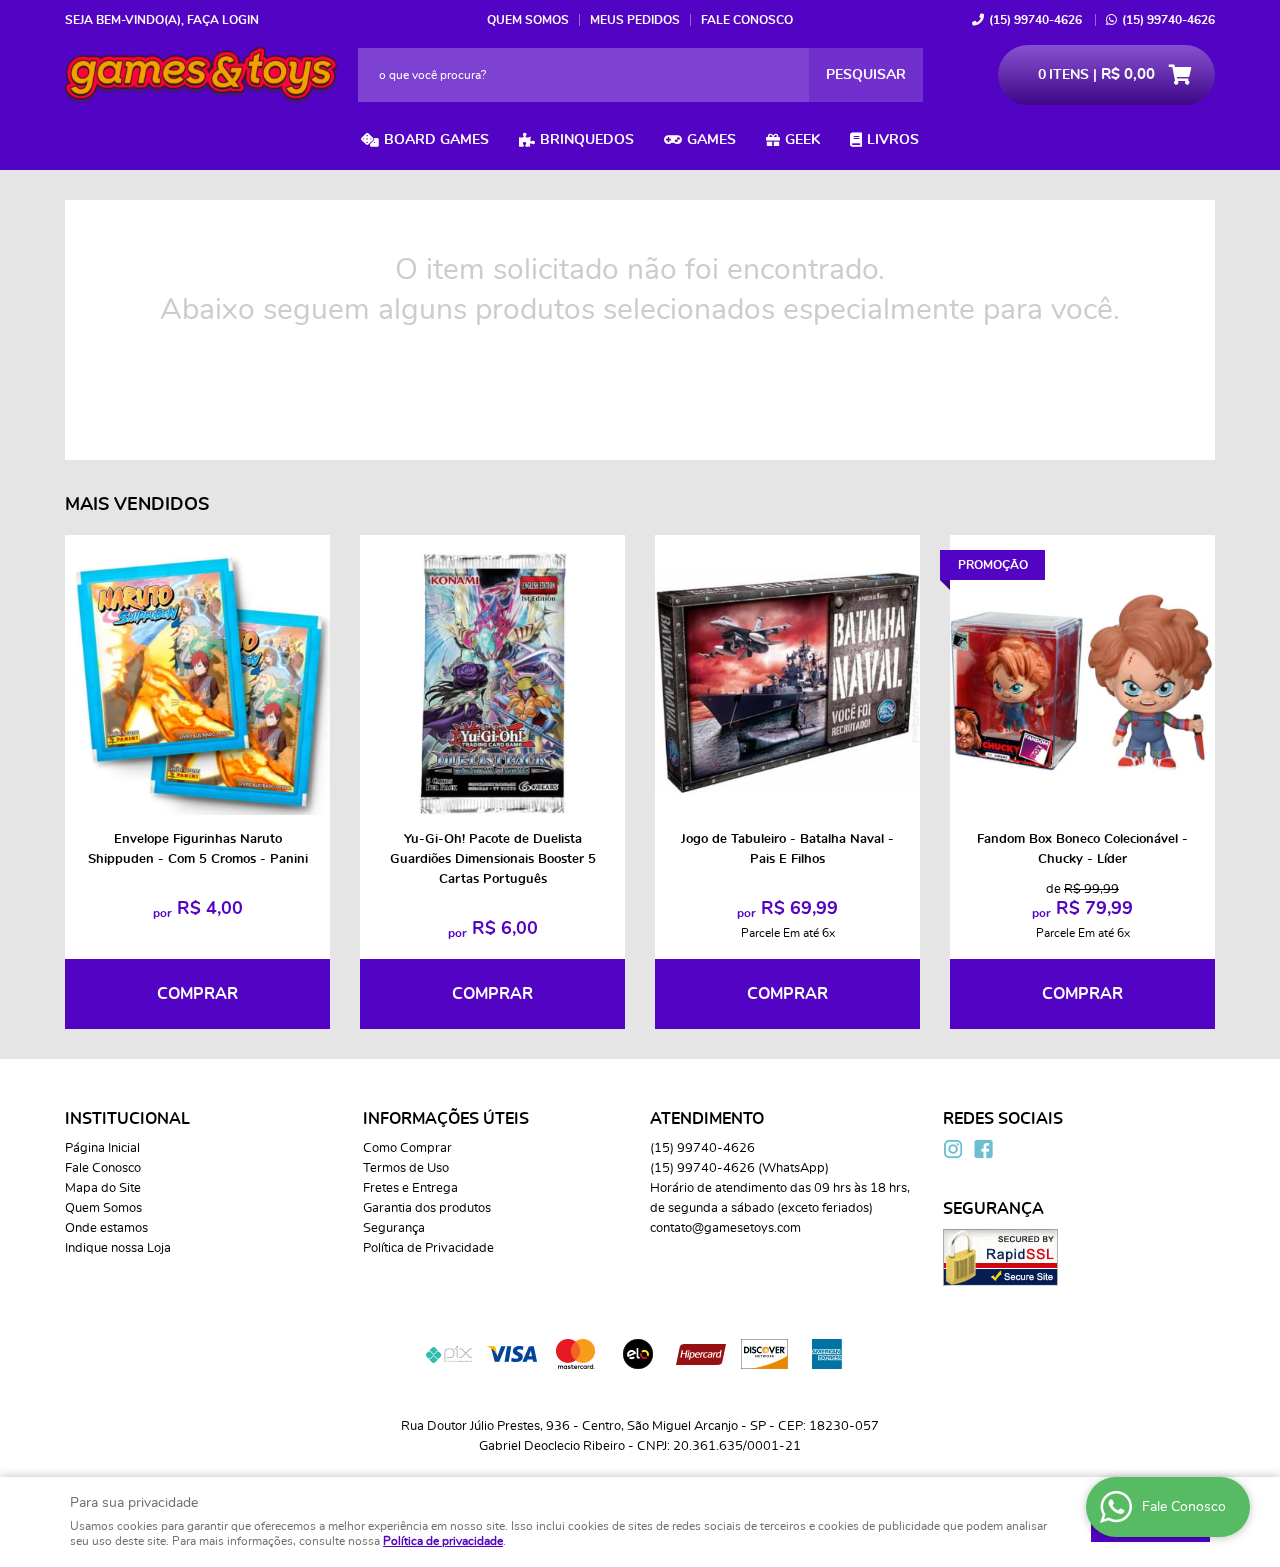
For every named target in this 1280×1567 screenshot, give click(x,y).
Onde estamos (106, 1228)
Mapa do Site (103, 1188)
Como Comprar (407, 1148)
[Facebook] (983, 1149)
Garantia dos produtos (427, 1208)
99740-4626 (1035, 20)
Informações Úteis (446, 1119)
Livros (893, 140)
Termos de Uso (406, 1168)
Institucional (127, 1119)
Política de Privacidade (428, 1248)
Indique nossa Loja (118, 1248)
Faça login (223, 20)
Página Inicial (102, 1148)
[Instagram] (953, 1149)
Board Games (436, 140)
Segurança (394, 1228)
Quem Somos (528, 20)
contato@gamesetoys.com (725, 1228)
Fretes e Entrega (410, 1188)
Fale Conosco (747, 20)
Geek (802, 140)
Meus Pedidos (635, 20)
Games (711, 140)
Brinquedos (587, 140)
